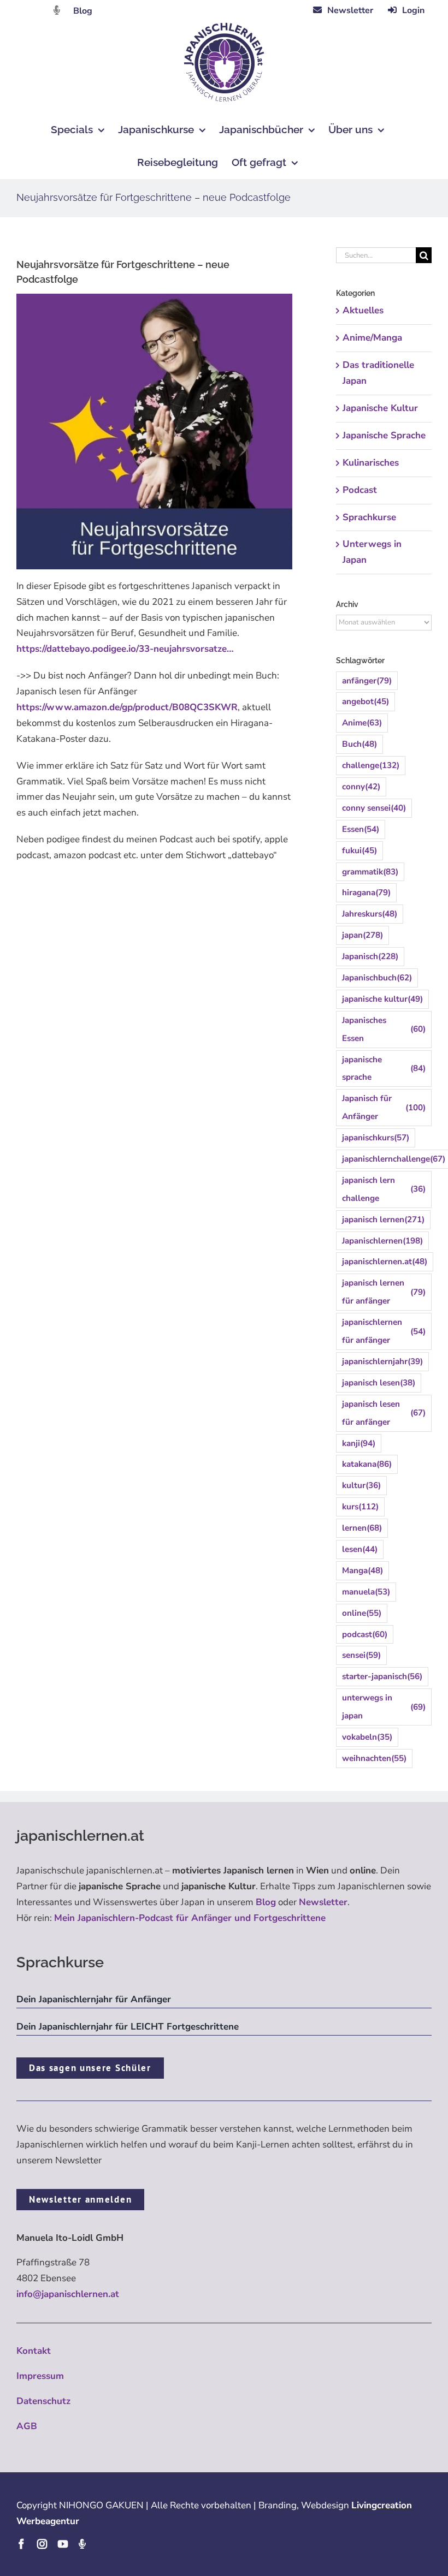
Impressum (40, 2376)
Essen (361, 829)
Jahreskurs (370, 914)
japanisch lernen (383, 1219)
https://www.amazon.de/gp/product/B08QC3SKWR (127, 707)
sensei (361, 1655)
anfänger (367, 681)
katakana (367, 1464)
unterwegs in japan (384, 1707)
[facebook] (21, 2544)
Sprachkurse (369, 517)
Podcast (360, 490)
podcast (365, 1634)
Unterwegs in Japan (372, 552)
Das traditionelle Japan (378, 373)
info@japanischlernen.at (68, 2294)
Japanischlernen (382, 1241)
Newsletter (323, 1902)
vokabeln (367, 1737)
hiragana (366, 893)
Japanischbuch (377, 978)
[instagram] (42, 2544)
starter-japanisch (382, 1676)
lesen (360, 1549)
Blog (83, 11)
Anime (362, 723)
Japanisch (370, 956)
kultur (361, 1485)
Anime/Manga (372, 338)
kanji (359, 1443)
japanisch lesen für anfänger (384, 1413)
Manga (362, 1570)
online (362, 1613)
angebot (366, 701)
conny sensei (374, 808)
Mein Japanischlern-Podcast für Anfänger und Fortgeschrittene (190, 1918)
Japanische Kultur (380, 408)
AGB (27, 2426)
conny (361, 787)
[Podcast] (82, 2544)
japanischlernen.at (385, 1262)
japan (362, 935)
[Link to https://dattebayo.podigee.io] (57, 10)
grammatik (370, 872)
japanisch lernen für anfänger (384, 1292)
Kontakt (34, 2351)
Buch (359, 744)
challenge (371, 765)
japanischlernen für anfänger (384, 1331)
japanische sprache (384, 1069)
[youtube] (63, 2544)
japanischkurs (376, 1138)
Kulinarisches (371, 463)
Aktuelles (363, 310)
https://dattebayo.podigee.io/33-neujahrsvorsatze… (125, 649)
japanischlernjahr (382, 1361)
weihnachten (374, 1758)
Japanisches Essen (384, 1029)
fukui (359, 850)
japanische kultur (382, 999)
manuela (366, 1592)
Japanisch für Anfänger (384, 1107)
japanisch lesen (379, 1383)
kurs (360, 1507)
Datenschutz (43, 2401)
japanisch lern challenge (384, 1189)
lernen (362, 1528)
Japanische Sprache (384, 435)
